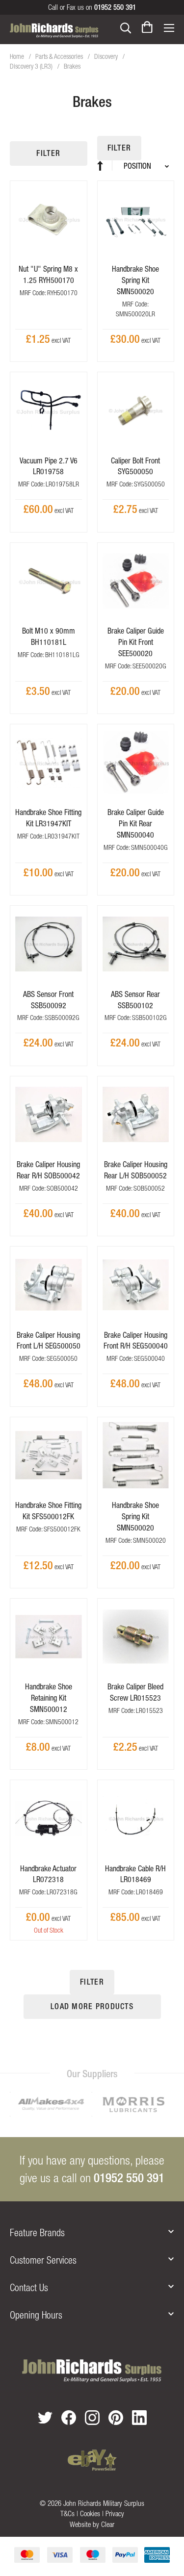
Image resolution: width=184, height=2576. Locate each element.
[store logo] (54, 30)
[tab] (92, 2233)
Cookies (90, 2513)
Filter (48, 153)
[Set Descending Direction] (105, 166)
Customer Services (43, 2260)
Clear (108, 2524)
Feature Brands (37, 2232)
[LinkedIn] (139, 2418)
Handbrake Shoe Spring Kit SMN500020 (135, 280)
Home (18, 56)
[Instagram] (92, 2418)
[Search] (126, 27)
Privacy (115, 2513)
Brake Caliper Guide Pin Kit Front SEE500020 (136, 642)
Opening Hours (36, 2315)
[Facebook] (69, 2418)
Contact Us (29, 2287)
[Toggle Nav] (169, 27)
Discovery (107, 56)
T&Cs (67, 2513)
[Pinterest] (116, 2418)
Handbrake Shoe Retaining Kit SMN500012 (49, 1698)
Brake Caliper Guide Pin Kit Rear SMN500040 (136, 823)
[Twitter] (45, 2417)
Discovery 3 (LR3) (32, 66)
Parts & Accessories (60, 56)
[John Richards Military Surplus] (92, 2371)
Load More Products (92, 2006)
